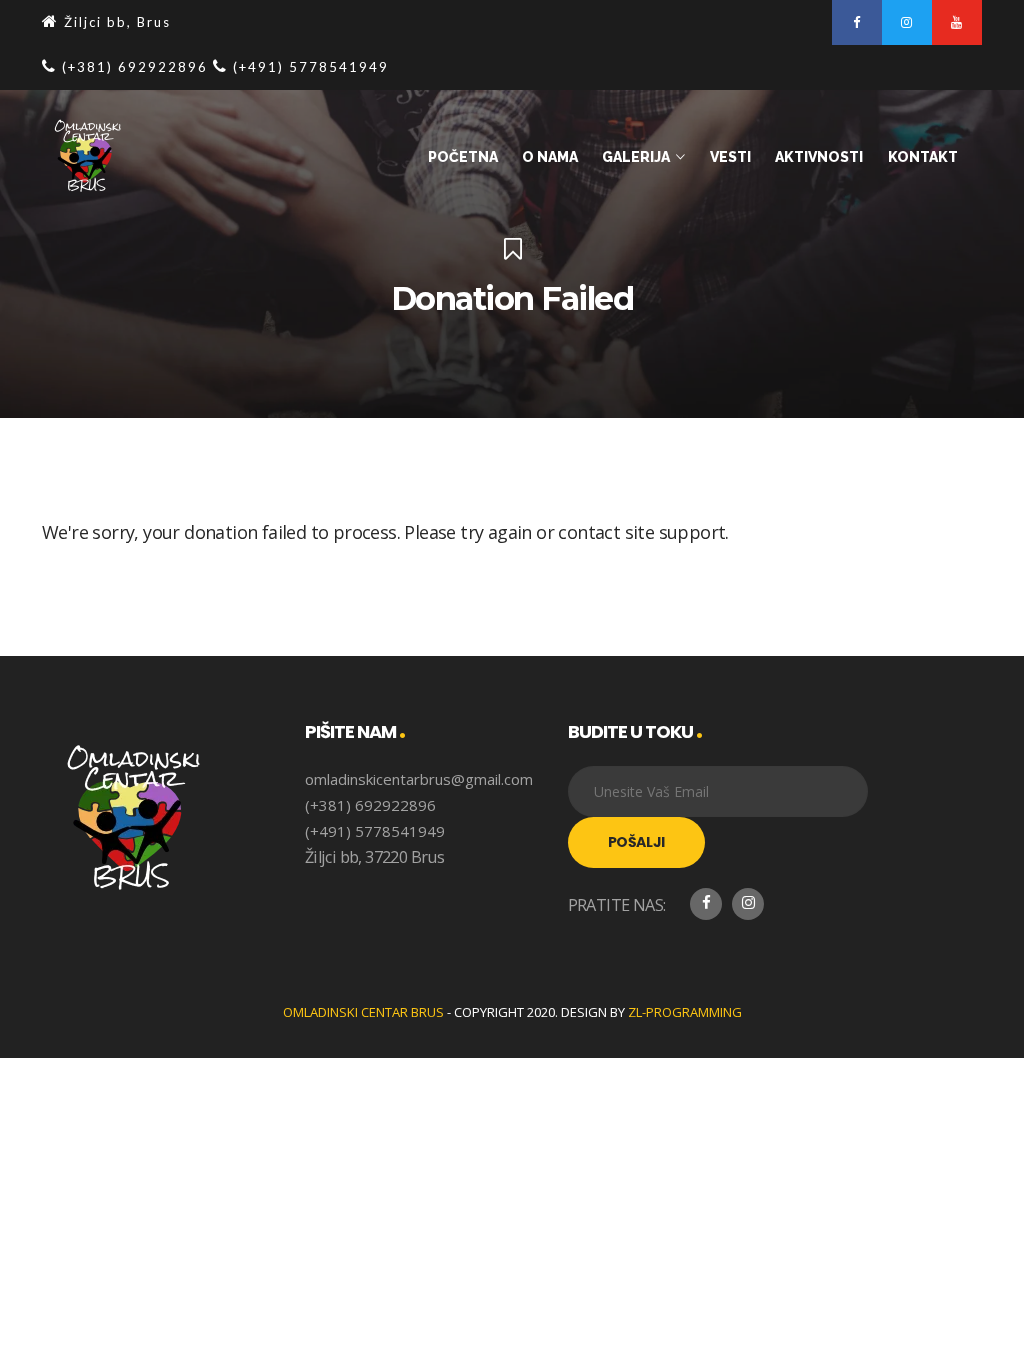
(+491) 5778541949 (375, 831)
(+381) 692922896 (370, 805)
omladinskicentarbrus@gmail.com (419, 779)
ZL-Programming (685, 1012)
